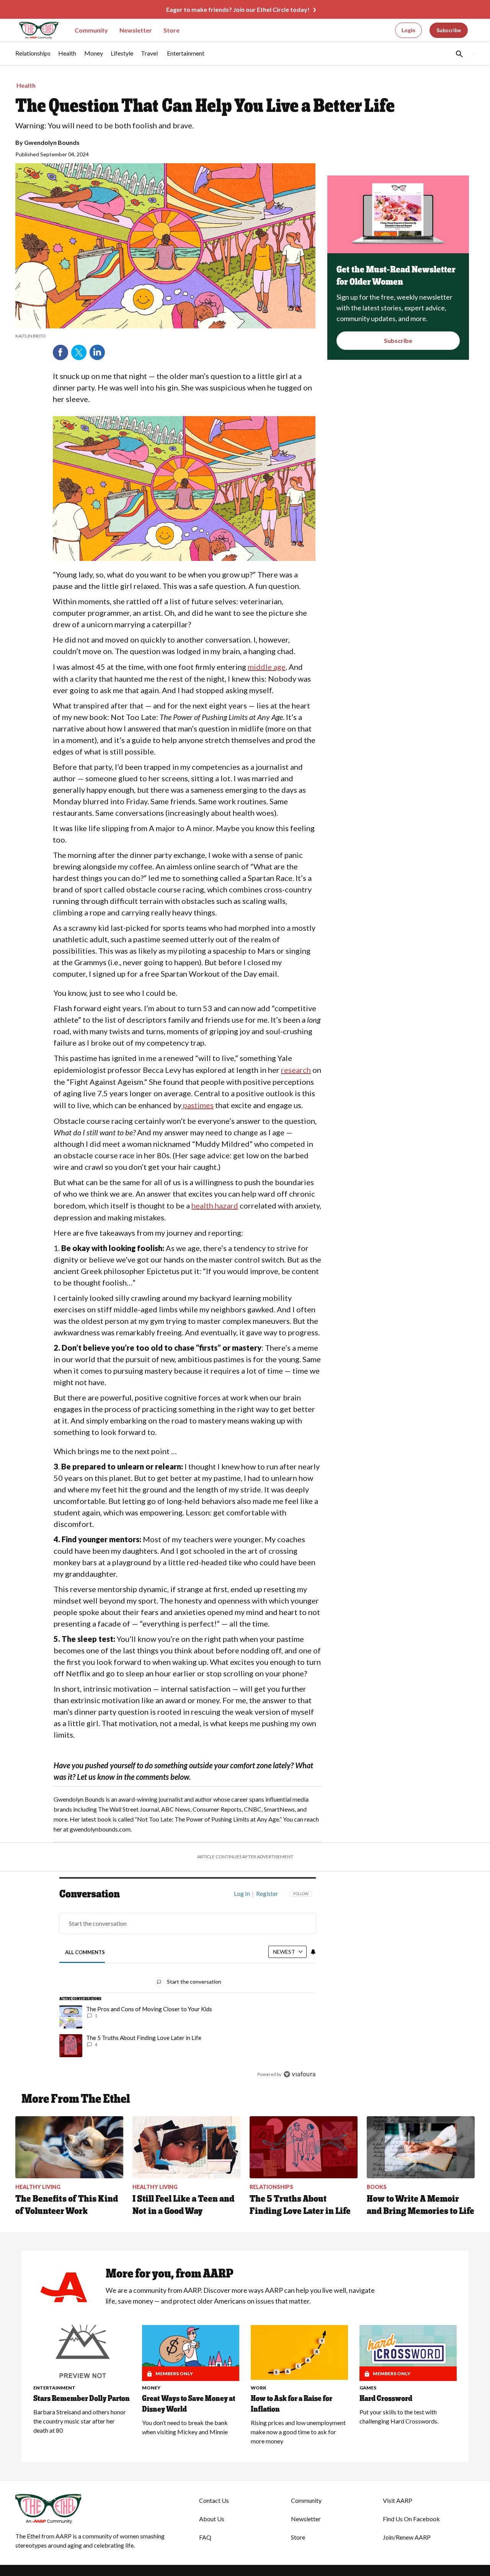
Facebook (60, 353)
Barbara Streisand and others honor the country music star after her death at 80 (80, 2421)
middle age (267, 667)
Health (26, 85)
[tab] (85, 1952)
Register (267, 1894)
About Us (212, 2519)
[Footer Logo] (92, 2509)
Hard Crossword (386, 2398)
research (296, 1070)
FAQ (205, 2537)
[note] (165, 336)
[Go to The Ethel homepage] (34, 30)
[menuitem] (33, 57)
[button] (459, 54)
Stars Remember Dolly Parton (82, 2398)
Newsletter (136, 30)
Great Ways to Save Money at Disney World (189, 2404)
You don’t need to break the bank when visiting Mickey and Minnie (185, 2427)
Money (151, 2388)
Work (259, 2388)
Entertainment (54, 2388)
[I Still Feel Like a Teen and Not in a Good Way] (186, 2147)
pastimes (198, 1105)
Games (368, 2388)
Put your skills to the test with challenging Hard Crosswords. (399, 2416)
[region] (188, 1986)
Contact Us (214, 2500)
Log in (242, 1894)
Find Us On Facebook (411, 2519)
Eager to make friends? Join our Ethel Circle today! (238, 9)
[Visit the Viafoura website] (300, 2074)
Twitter (79, 353)
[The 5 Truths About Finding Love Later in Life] (304, 2147)
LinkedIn (97, 353)
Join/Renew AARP (407, 2537)
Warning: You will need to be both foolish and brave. (105, 125)
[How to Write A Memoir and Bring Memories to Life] (421, 2147)
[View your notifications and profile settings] (313, 1952)
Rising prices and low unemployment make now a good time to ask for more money (298, 2432)
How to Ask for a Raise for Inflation (292, 2404)
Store (171, 30)
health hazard (215, 1205)
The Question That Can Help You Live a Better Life (205, 105)
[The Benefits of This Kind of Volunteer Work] (69, 2147)
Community (91, 30)
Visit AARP (398, 2500)
